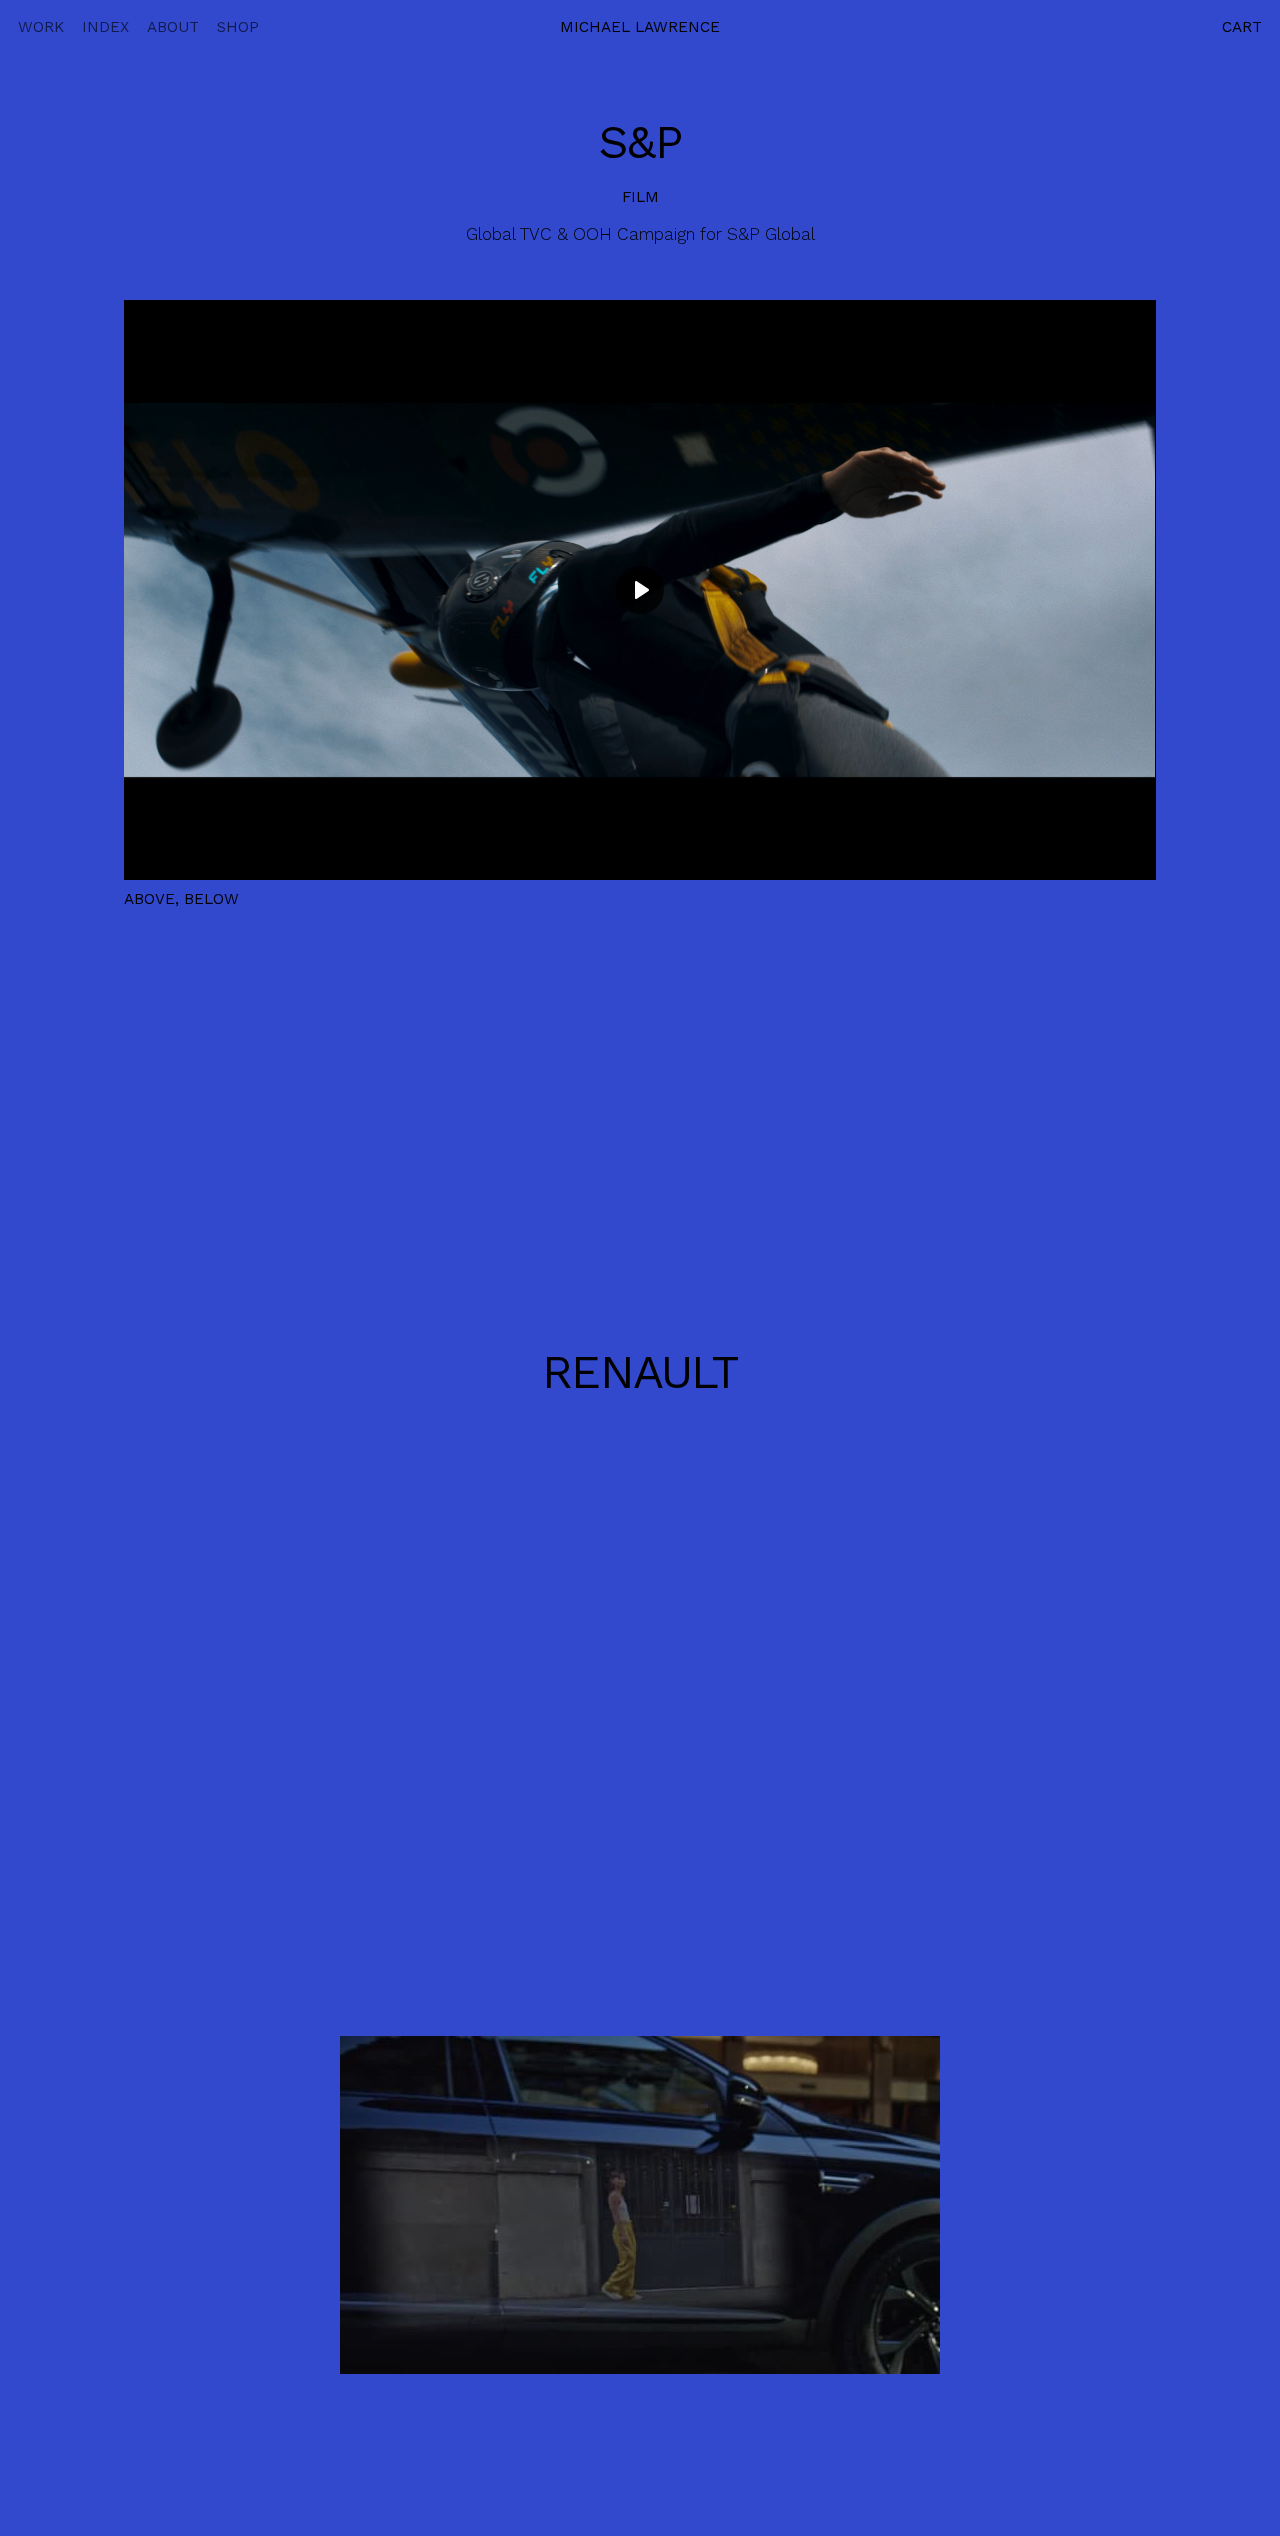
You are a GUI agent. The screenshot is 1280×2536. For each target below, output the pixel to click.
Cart (1242, 27)
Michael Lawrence (640, 27)
